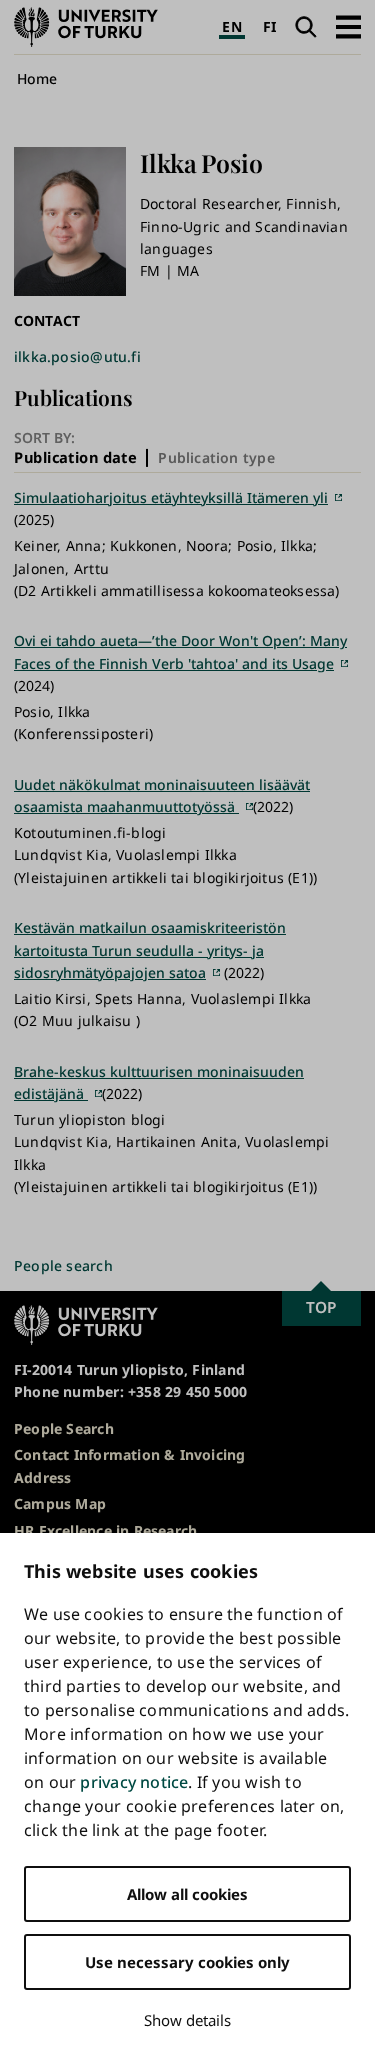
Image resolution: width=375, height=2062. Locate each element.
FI (269, 26)
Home (37, 78)
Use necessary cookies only (187, 1962)
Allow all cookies (187, 1894)
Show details (187, 2020)
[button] (348, 26)
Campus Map (60, 1503)
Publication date (75, 457)
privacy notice (134, 1782)
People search (63, 1265)
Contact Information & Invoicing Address (130, 1465)
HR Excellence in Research (105, 1530)
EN (231, 26)
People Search (64, 1428)
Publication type (216, 457)
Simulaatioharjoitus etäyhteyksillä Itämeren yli (171, 497)
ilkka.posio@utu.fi (77, 356)
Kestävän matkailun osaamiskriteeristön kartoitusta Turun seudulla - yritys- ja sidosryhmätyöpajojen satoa (150, 950)
